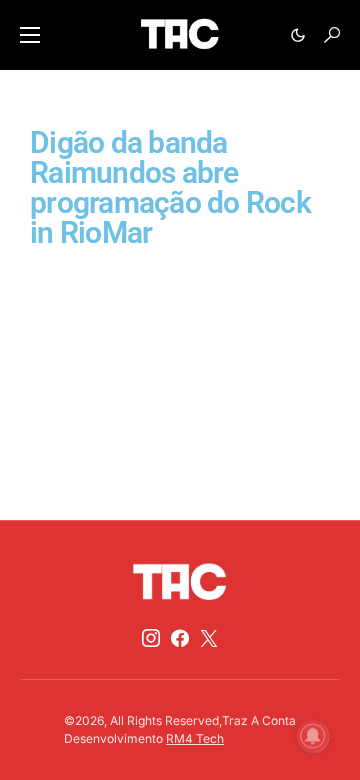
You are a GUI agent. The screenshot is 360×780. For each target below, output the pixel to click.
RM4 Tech (195, 738)
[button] (30, 35)
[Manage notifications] (313, 736)
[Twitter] (209, 638)
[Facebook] (180, 638)
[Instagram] (151, 638)
